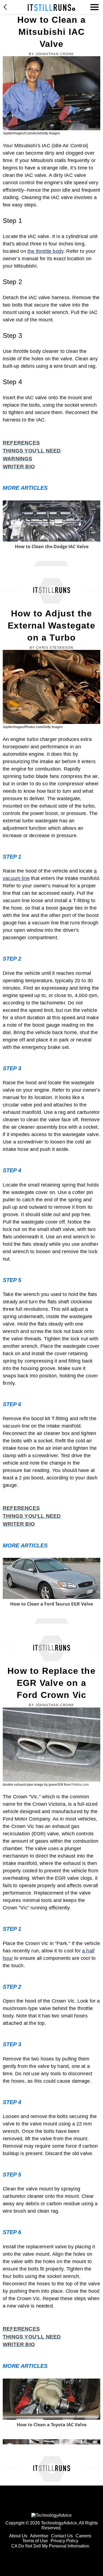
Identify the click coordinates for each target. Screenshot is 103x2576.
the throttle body (45, 251)
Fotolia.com (80, 1785)
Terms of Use (35, 2541)
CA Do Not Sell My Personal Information (50, 2546)
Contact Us (62, 2536)
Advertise (39, 2536)
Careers (83, 2536)
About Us (18, 2536)
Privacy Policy (64, 2541)
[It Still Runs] (51, 8)
